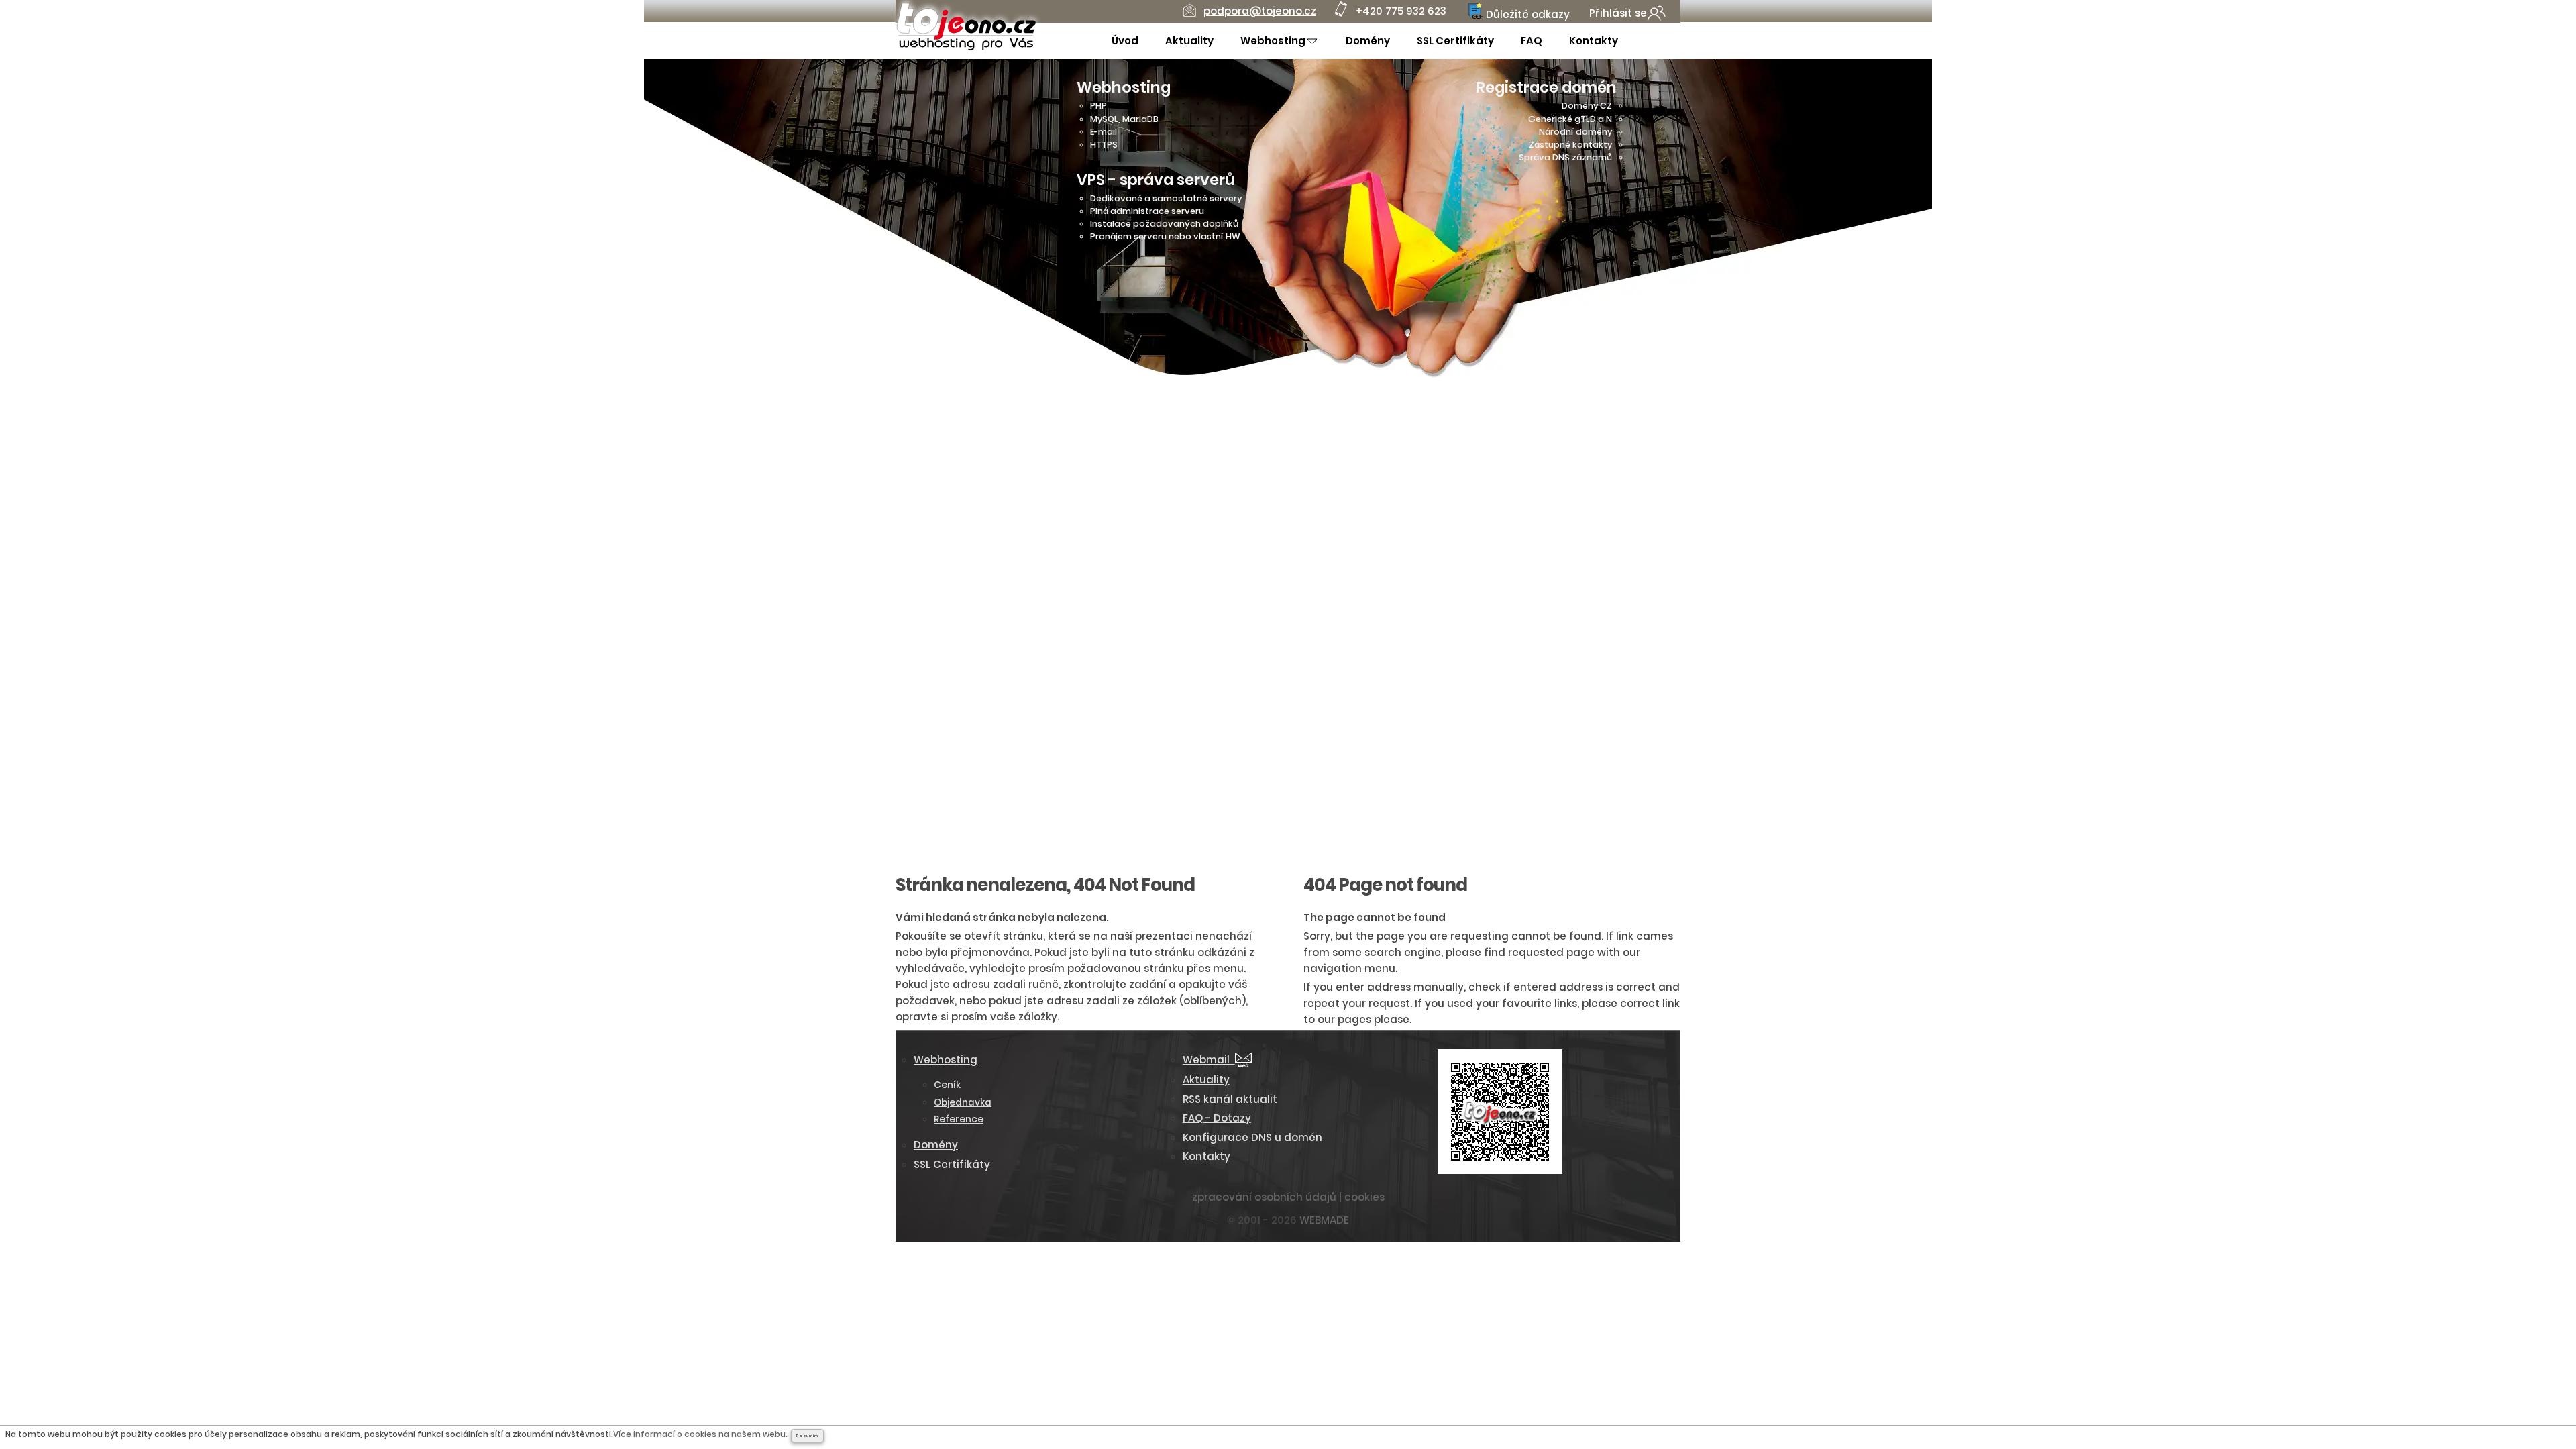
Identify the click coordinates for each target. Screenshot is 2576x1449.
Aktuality (1189, 41)
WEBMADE (1324, 1220)
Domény (1368, 41)
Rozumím (807, 1436)
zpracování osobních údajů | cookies (1288, 1197)
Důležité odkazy (1526, 14)
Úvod (1125, 41)
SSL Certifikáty (1455, 41)
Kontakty (1594, 41)
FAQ (1532, 41)
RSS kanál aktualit (1230, 1099)
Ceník (947, 1085)
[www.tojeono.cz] (966, 48)
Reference (959, 1119)
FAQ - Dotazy (1217, 1118)
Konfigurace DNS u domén (1252, 1137)
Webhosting (1273, 41)
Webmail (1209, 1060)
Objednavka (963, 1103)
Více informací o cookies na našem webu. (700, 1434)
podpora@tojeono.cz (1260, 11)
